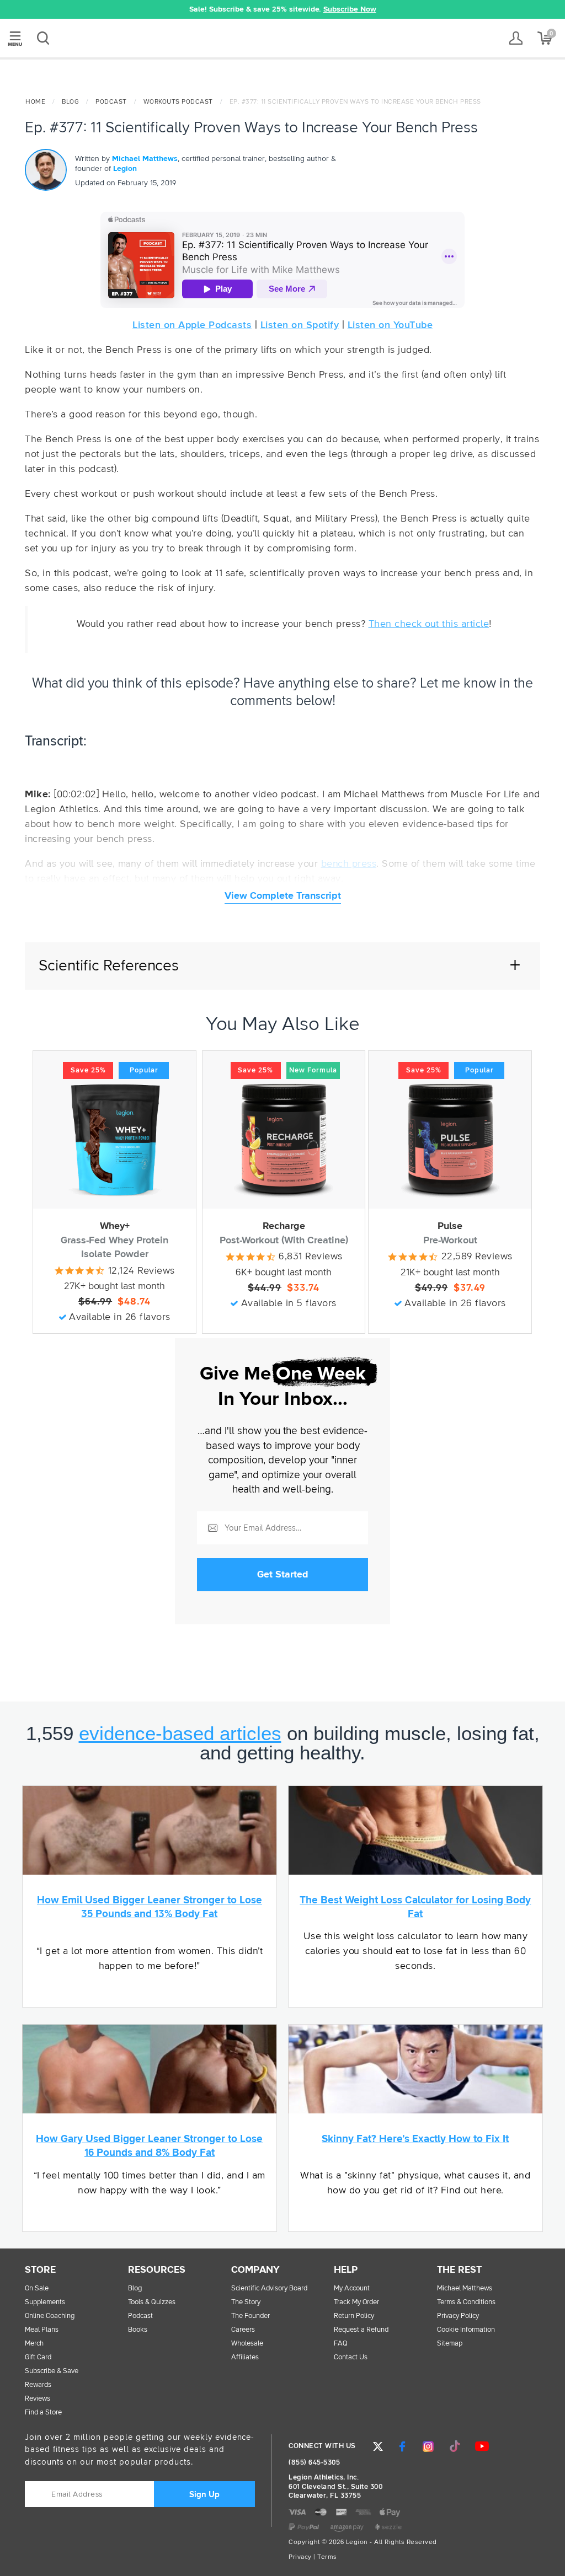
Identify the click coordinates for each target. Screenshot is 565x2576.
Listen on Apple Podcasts (192, 325)
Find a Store (43, 2413)
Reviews (38, 2399)
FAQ (341, 2344)
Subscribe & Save (52, 2371)
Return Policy (354, 2316)
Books (138, 2330)
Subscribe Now (350, 9)
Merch (34, 2344)
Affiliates (245, 2357)
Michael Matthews (145, 159)
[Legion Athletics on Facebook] (402, 2446)
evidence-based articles (180, 1733)
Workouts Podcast (178, 102)
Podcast (111, 102)
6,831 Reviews (311, 1257)
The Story (246, 2302)
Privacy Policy (458, 2316)
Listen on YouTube (390, 325)
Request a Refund (361, 2330)
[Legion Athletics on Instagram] (428, 2446)
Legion (282, 39)
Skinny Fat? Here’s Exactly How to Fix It (415, 2139)
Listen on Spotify (300, 325)
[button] (124, 9)
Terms (327, 2557)
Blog (70, 102)
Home (35, 102)
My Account (352, 2288)
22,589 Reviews (477, 1257)
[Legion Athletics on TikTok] (455, 2446)
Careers (243, 2330)
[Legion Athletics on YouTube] (482, 2446)
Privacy (300, 2557)
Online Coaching (50, 2316)
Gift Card (38, 2357)
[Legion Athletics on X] (378, 2446)
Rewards (38, 2385)
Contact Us (351, 2357)
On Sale (37, 2288)
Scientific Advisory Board (269, 2288)
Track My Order (356, 2302)
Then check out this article (429, 624)
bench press (349, 864)
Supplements (45, 2302)
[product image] (114, 1140)
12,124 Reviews (142, 1271)
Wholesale (247, 2344)
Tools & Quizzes (152, 2302)
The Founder (250, 2316)
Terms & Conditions (466, 2302)
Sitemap (450, 2344)
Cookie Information (466, 2330)
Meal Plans (42, 2330)
